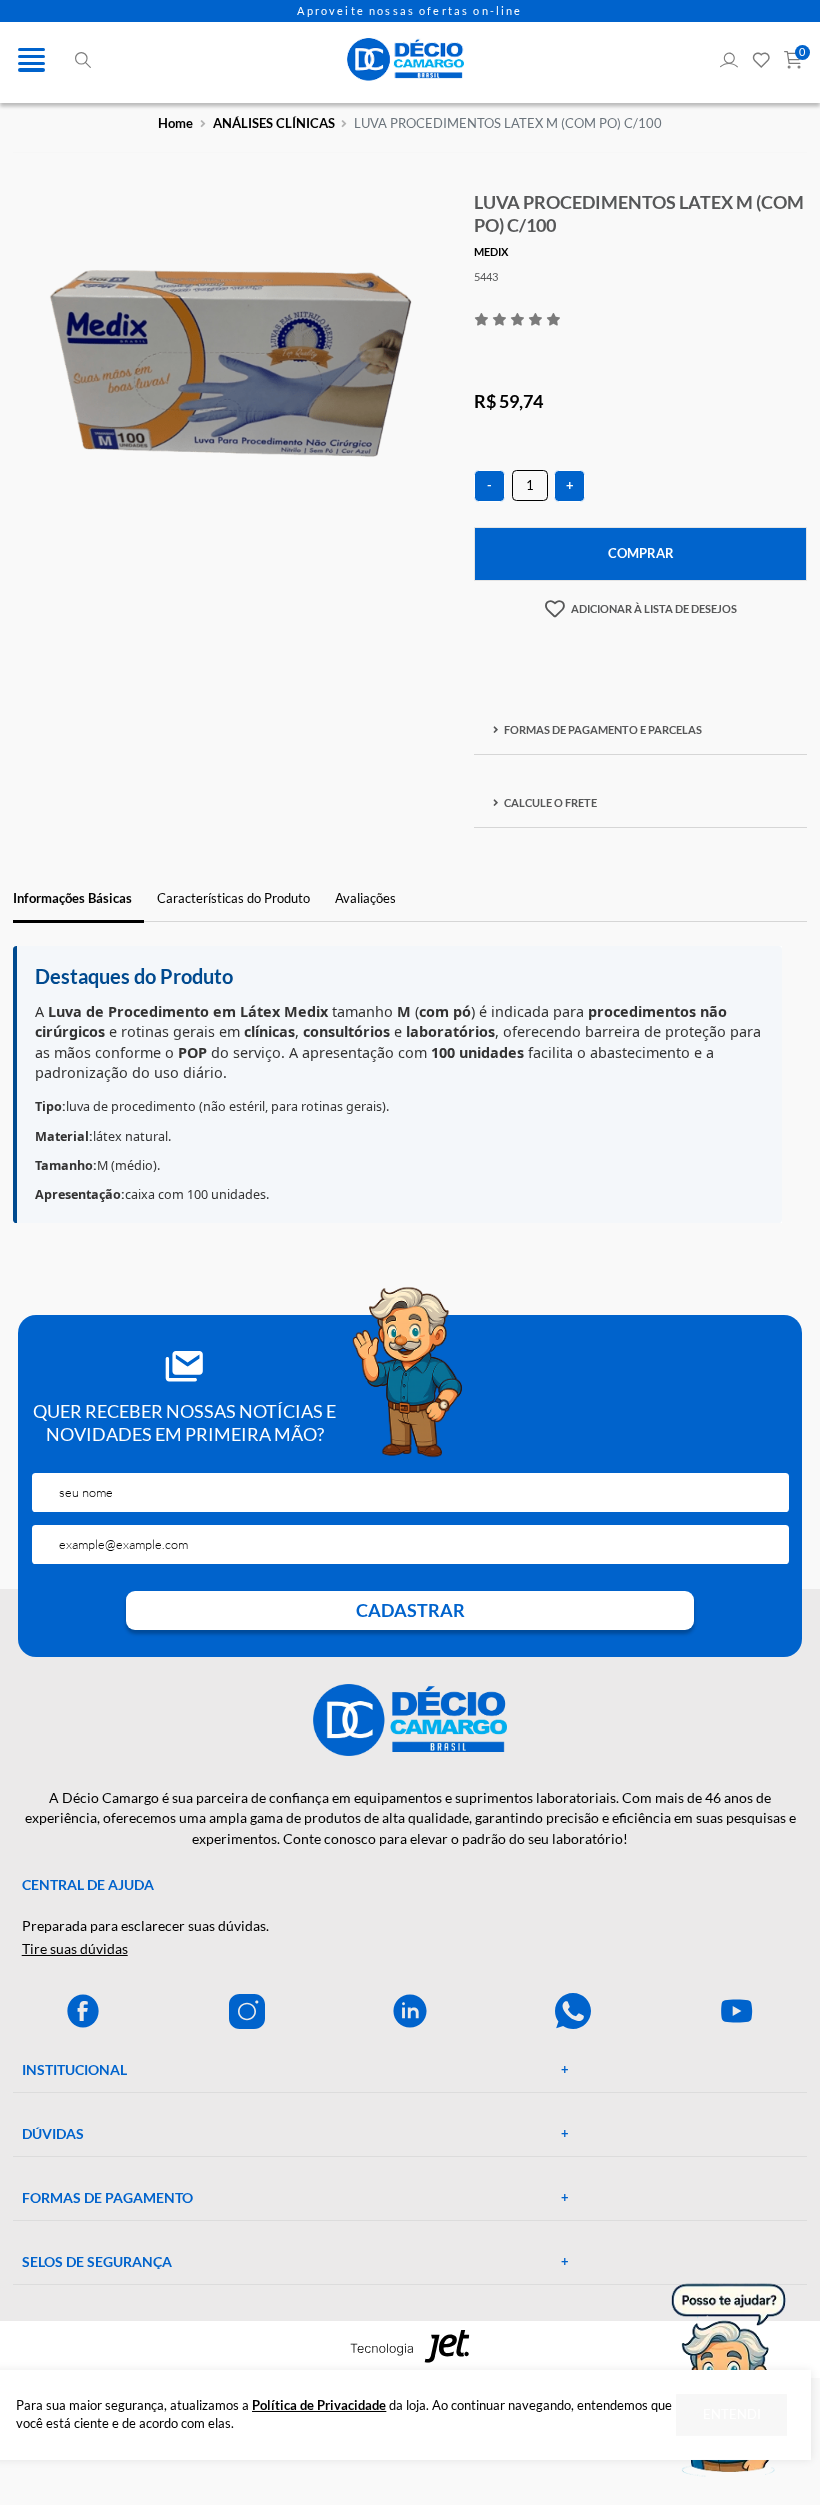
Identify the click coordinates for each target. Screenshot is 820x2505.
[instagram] (247, 2011)
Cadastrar (410, 1610)
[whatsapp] (573, 2011)
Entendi (732, 2414)
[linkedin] (410, 2011)
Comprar (641, 553)
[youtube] (737, 2011)
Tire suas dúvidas (75, 1948)
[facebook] (83, 2011)
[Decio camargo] (405, 59)
